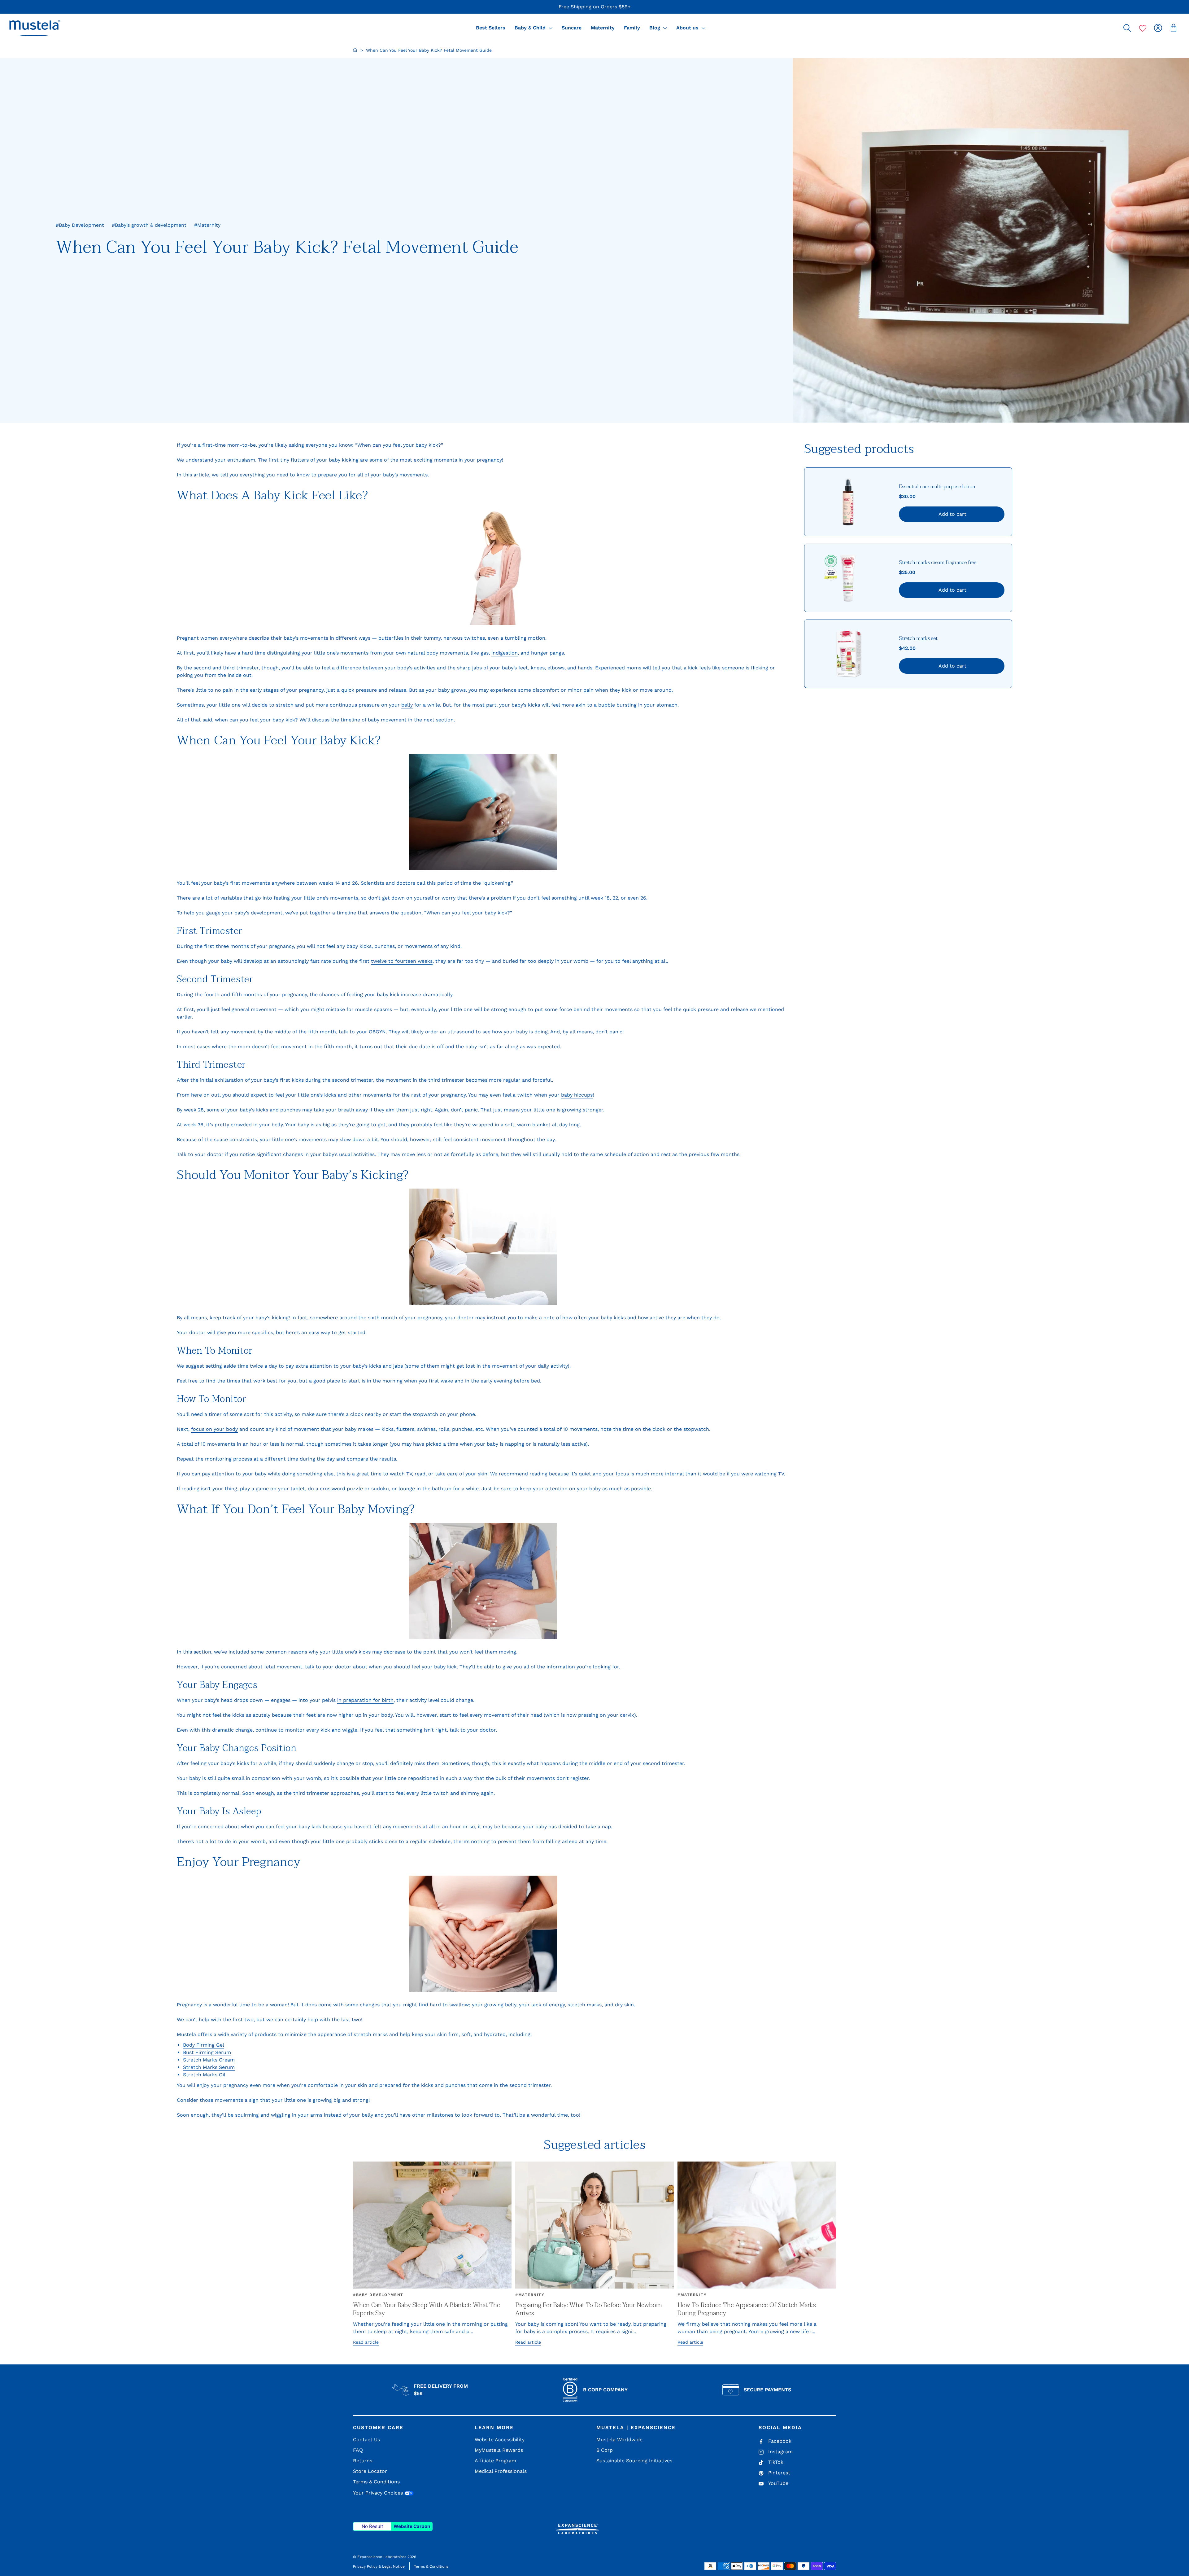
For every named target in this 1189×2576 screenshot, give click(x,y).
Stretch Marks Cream (209, 2060)
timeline (350, 720)
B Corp (605, 2450)
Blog (655, 28)
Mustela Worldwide (619, 2440)
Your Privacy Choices (379, 2493)
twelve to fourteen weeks (402, 961)
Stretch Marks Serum (209, 2067)
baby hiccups (577, 1095)
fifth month (322, 1032)
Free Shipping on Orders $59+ (595, 7)
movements (414, 475)
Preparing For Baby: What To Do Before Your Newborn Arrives (589, 2309)
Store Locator (370, 2471)
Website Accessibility (500, 2440)
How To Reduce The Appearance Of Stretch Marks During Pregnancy (747, 2309)
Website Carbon (412, 2526)
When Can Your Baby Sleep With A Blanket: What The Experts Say (427, 2309)
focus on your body (214, 1429)
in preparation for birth (365, 1700)
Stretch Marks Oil (204, 2075)
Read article (366, 2342)
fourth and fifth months (233, 994)
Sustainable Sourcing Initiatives (634, 2461)
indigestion (505, 653)
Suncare (572, 28)
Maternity (603, 28)
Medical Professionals (501, 2471)
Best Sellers (491, 28)
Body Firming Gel (204, 2045)
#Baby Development (378, 2295)
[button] (35, 28)
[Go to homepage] (355, 50)
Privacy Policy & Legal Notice (379, 2566)
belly (407, 705)
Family (632, 28)
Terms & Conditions (376, 2482)
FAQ (358, 2450)
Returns (363, 2461)
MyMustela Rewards (499, 2450)
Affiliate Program (495, 2461)
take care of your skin (461, 1474)
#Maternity (530, 2295)
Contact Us (366, 2440)
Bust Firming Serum (207, 2052)
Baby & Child (531, 28)
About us (688, 28)
